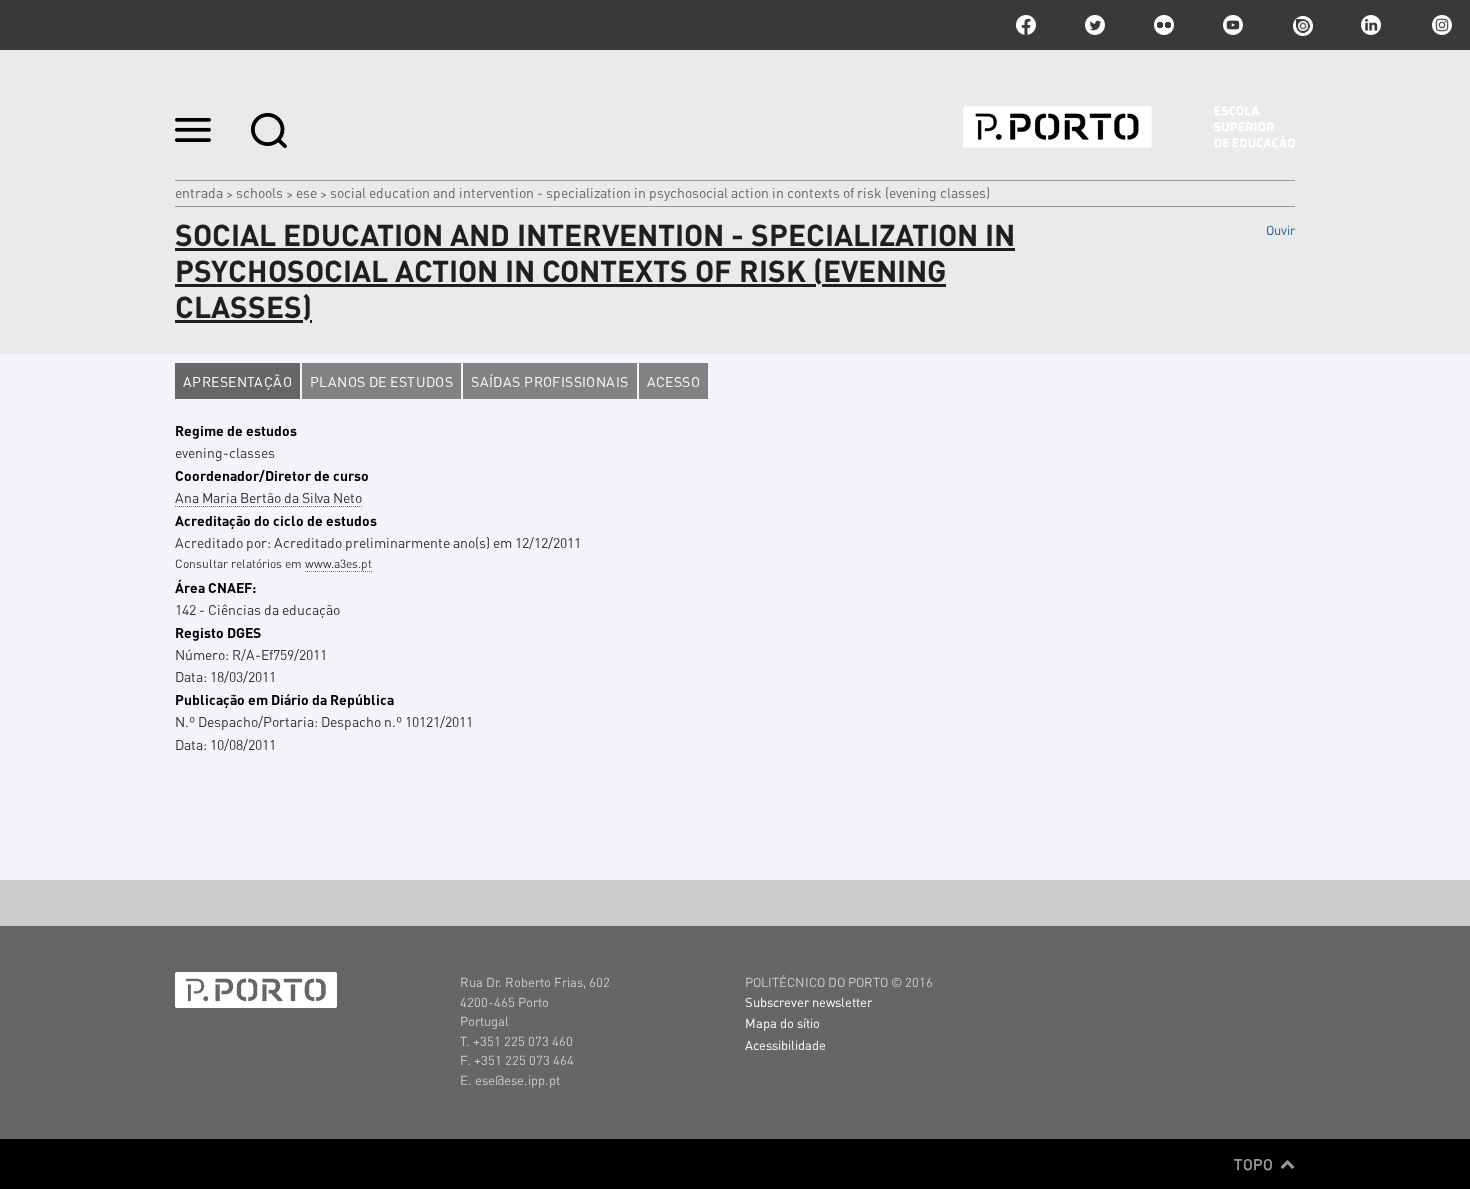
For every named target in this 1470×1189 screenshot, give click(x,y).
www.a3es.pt (338, 563)
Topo (1255, 1164)
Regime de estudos (236, 430)
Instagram (1440, 25)
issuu (1302, 25)
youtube (1233, 25)
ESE (306, 192)
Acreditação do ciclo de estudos (276, 520)
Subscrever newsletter (808, 1001)
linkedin (1371, 25)
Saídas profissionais (549, 381)
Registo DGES (218, 632)
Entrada (199, 192)
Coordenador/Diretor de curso (272, 475)
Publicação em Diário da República (284, 699)
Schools (259, 192)
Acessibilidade (785, 1044)
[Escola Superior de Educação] (1129, 128)
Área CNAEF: (215, 587)
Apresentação (237, 381)
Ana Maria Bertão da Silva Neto (268, 497)
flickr (1164, 25)
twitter (1095, 25)
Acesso (674, 381)
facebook (1026, 25)
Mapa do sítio (782, 1022)
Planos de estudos (381, 381)
